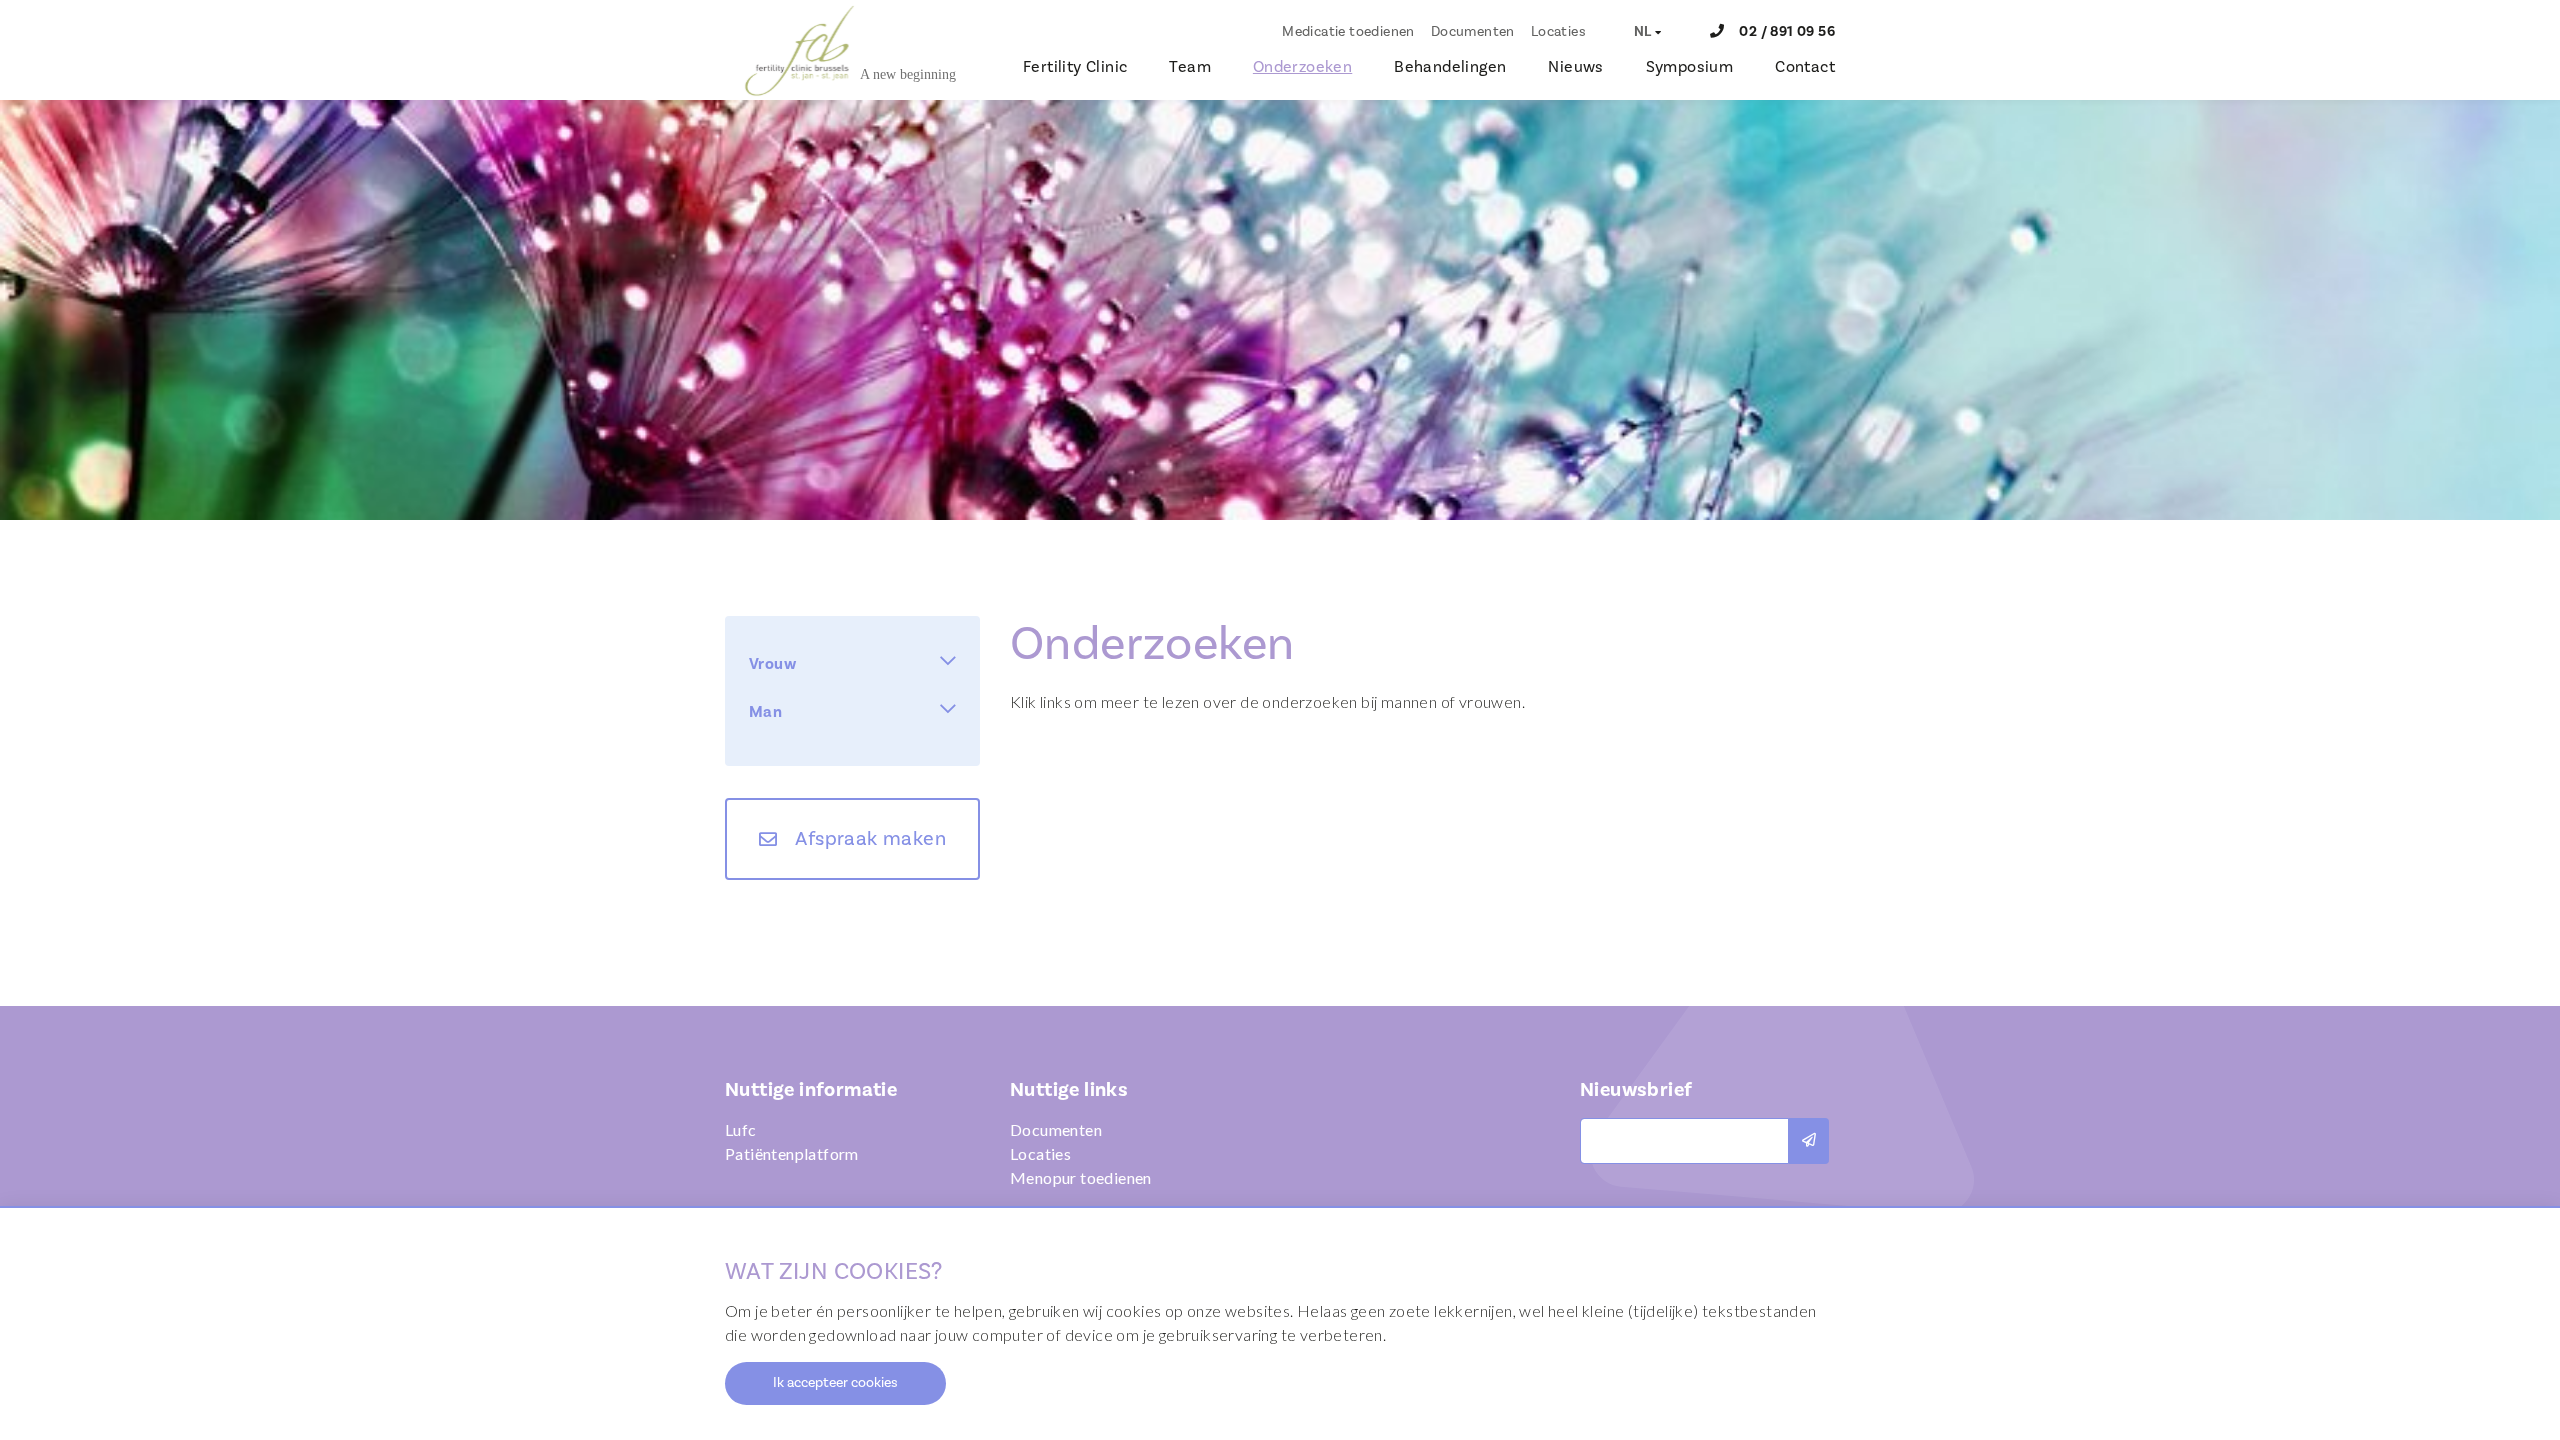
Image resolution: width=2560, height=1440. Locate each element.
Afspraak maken (870, 839)
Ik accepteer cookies (835, 1383)
